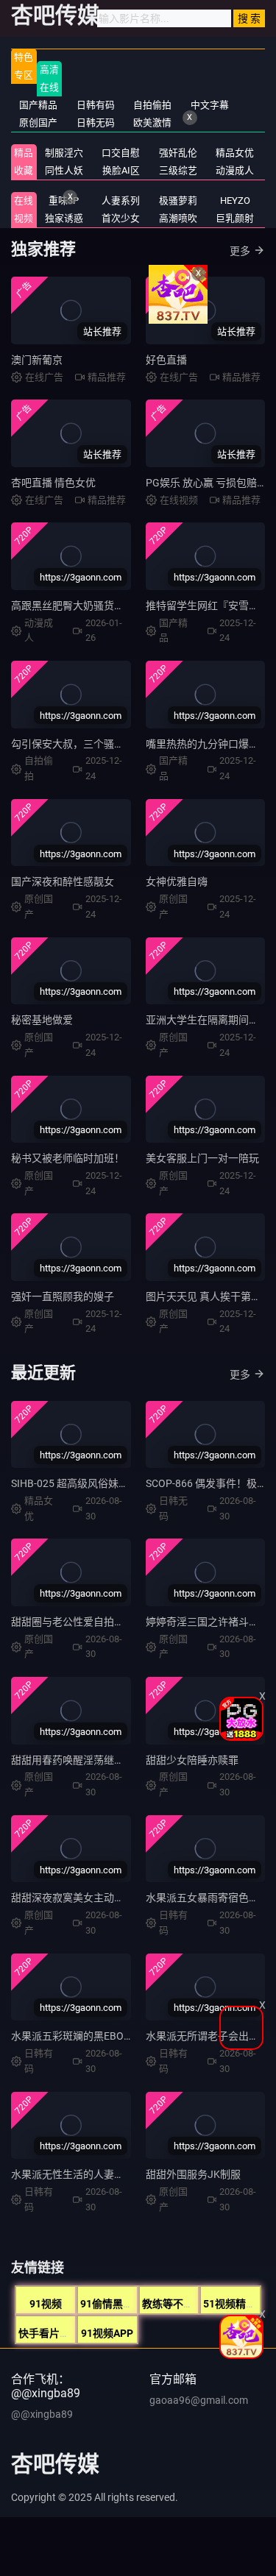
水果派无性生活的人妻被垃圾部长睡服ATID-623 (120, 2174)
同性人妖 (64, 170)
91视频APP (107, 2333)
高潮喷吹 (178, 218)
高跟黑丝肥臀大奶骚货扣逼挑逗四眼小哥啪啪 (114, 606)
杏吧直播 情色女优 (53, 483)
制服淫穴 (64, 153)
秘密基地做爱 (42, 1020)
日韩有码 (96, 105)
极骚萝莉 (178, 201)
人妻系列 (121, 201)
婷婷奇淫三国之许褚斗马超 (208, 1622)
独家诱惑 (64, 218)
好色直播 (166, 360)
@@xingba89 (42, 2414)
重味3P (64, 201)
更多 (240, 1374)
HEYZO (235, 201)
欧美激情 (152, 123)
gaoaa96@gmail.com (199, 2400)
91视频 (46, 2304)
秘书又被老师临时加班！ (68, 1158)
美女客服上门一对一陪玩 (202, 1158)
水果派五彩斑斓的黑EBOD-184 (81, 2036)
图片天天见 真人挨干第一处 (209, 1296)
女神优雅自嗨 (177, 881)
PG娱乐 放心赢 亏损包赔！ (206, 483)
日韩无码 (96, 123)
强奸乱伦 (178, 153)
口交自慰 (121, 153)
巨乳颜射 (235, 218)
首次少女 (121, 218)
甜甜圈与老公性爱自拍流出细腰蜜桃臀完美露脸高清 (130, 1622)
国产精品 (38, 105)
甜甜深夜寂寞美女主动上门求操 (83, 1898)
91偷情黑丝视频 (117, 2304)
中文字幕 (210, 105)
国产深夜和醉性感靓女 (63, 881)
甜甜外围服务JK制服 (193, 2174)
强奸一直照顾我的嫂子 (63, 1296)
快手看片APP (49, 2333)
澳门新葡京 (37, 360)
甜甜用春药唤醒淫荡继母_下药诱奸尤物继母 (111, 1760)
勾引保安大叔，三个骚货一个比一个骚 (99, 744)
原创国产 (38, 123)
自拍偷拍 (152, 105)
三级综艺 (178, 170)
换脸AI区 (121, 170)
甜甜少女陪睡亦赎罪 (192, 1760)
